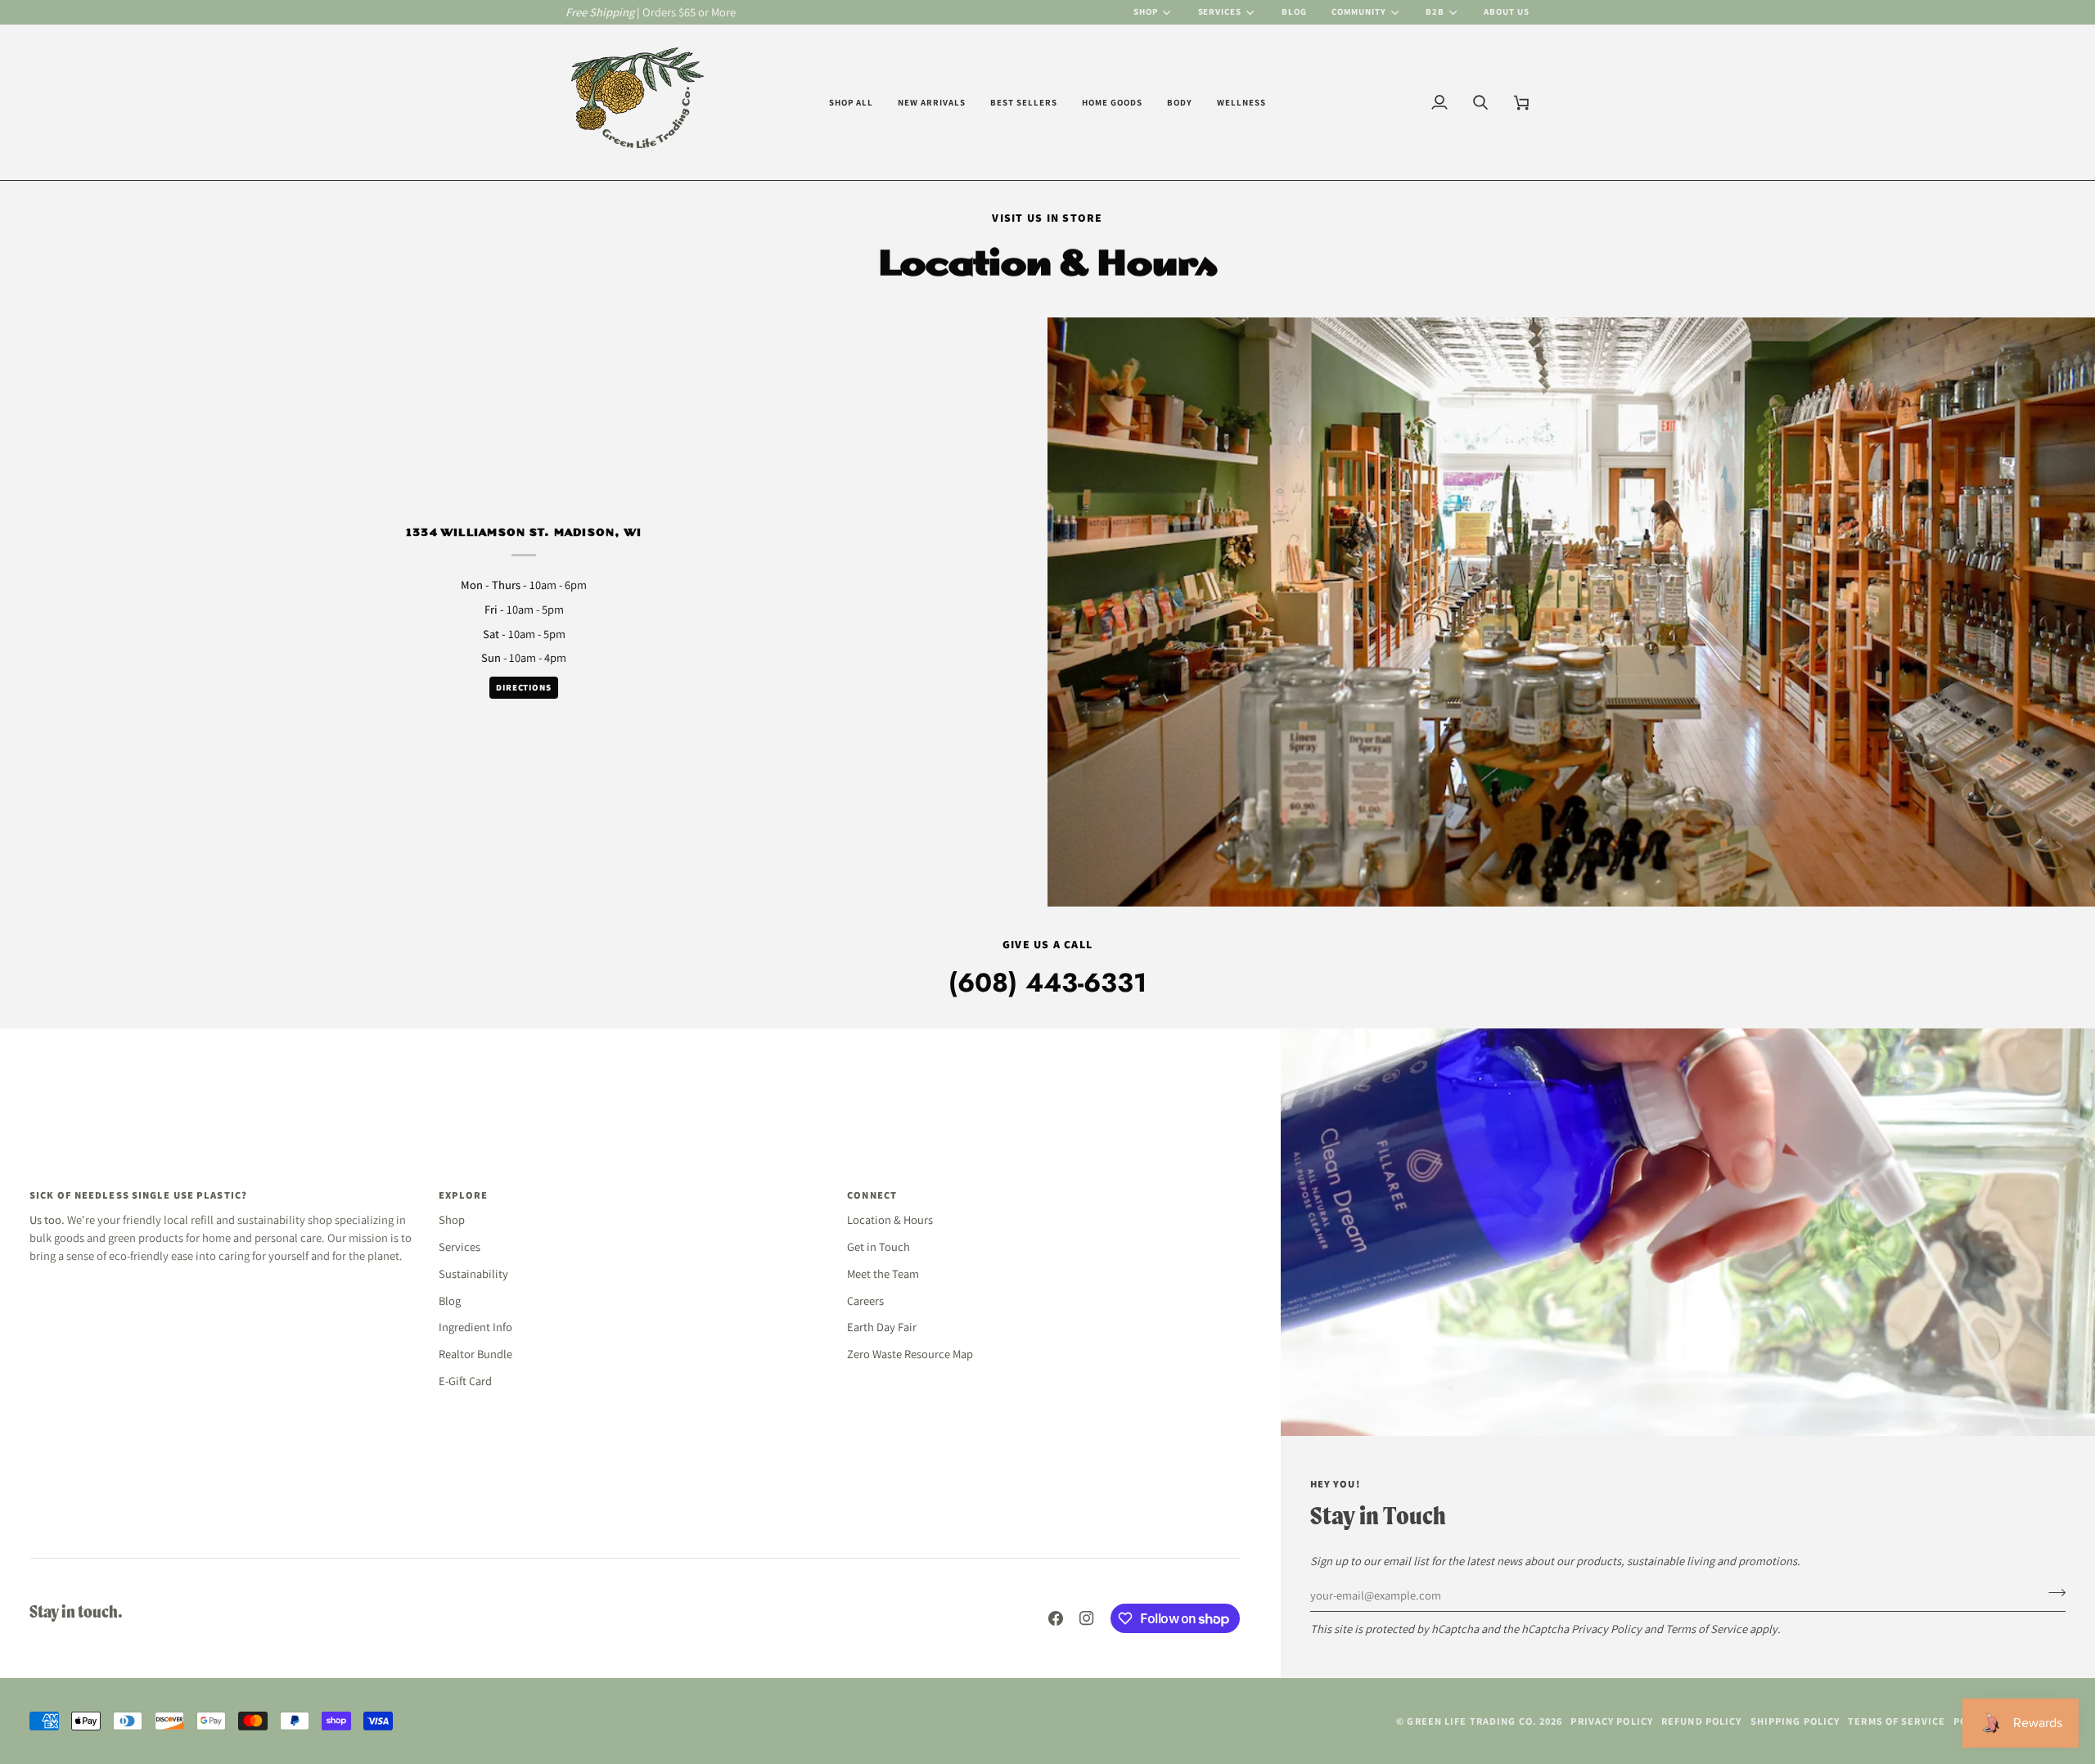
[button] (851, 102)
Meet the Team (883, 1273)
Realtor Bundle (475, 1354)
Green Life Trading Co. (1471, 1721)
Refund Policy (1701, 1721)
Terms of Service (1706, 1629)
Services (1220, 11)
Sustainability (473, 1273)
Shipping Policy (1795, 1721)
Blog (450, 1300)
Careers (865, 1300)
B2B (1435, 11)
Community (1359, 11)
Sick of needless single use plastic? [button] (138, 1195)
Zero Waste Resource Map (910, 1354)
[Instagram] (1087, 1618)
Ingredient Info (475, 1327)
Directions (524, 687)
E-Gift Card (465, 1381)
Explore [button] (464, 1195)
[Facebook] (1056, 1618)
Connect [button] (872, 1195)
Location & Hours (890, 1219)
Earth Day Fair (882, 1327)
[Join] (2052, 1593)
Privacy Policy (1606, 1629)
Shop (1146, 11)
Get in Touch (879, 1246)
